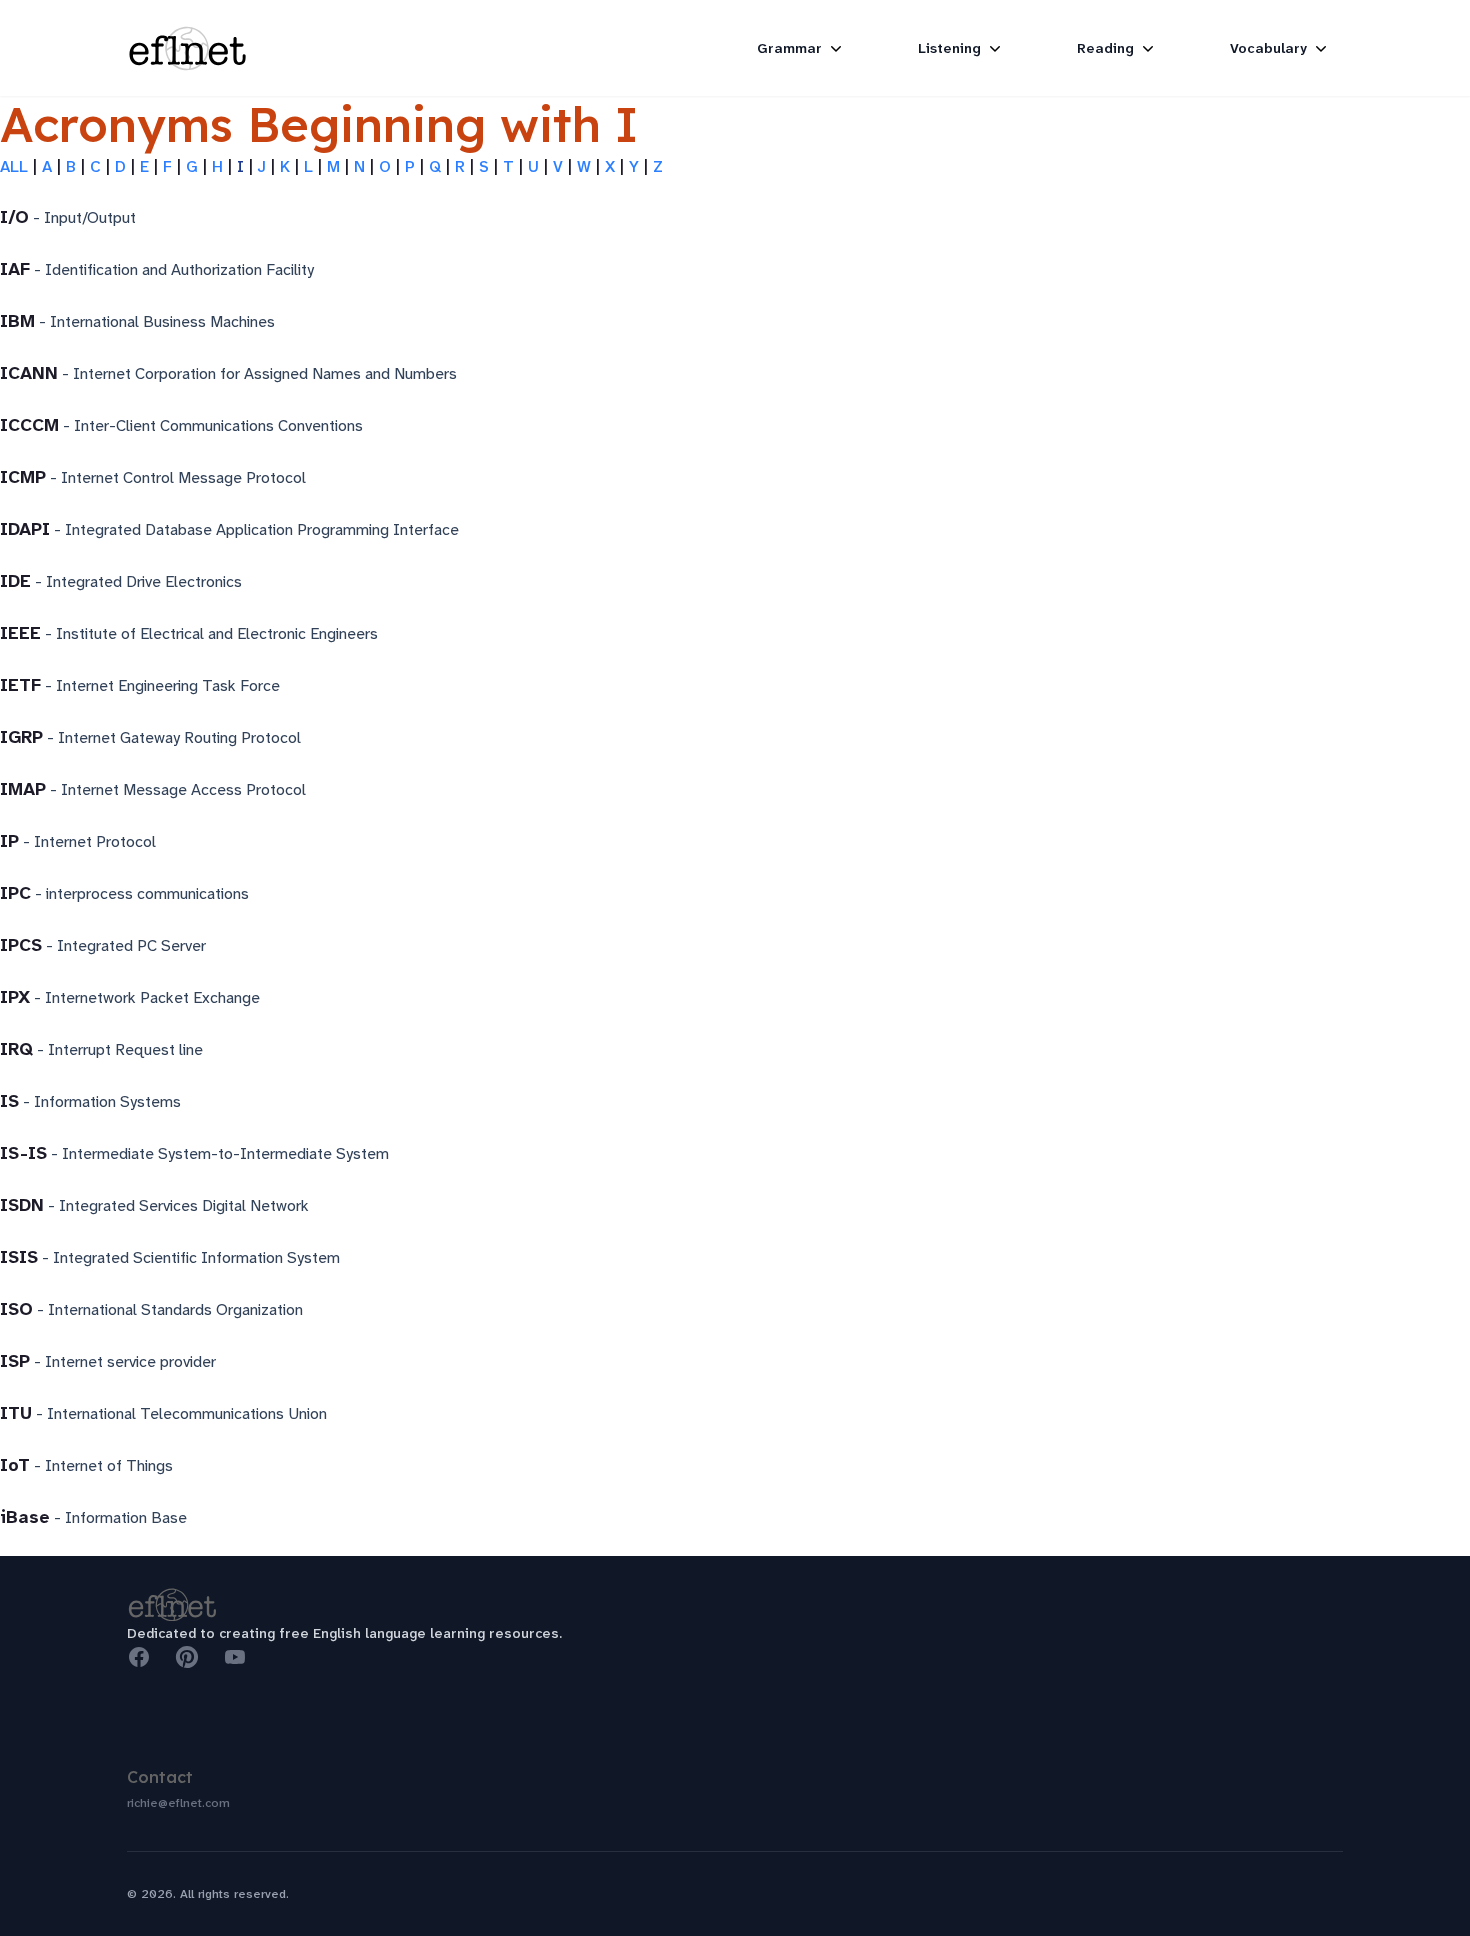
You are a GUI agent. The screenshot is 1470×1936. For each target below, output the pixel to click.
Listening (949, 48)
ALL (14, 166)
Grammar (789, 48)
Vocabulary (1268, 48)
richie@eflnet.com (178, 1803)
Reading (1105, 48)
